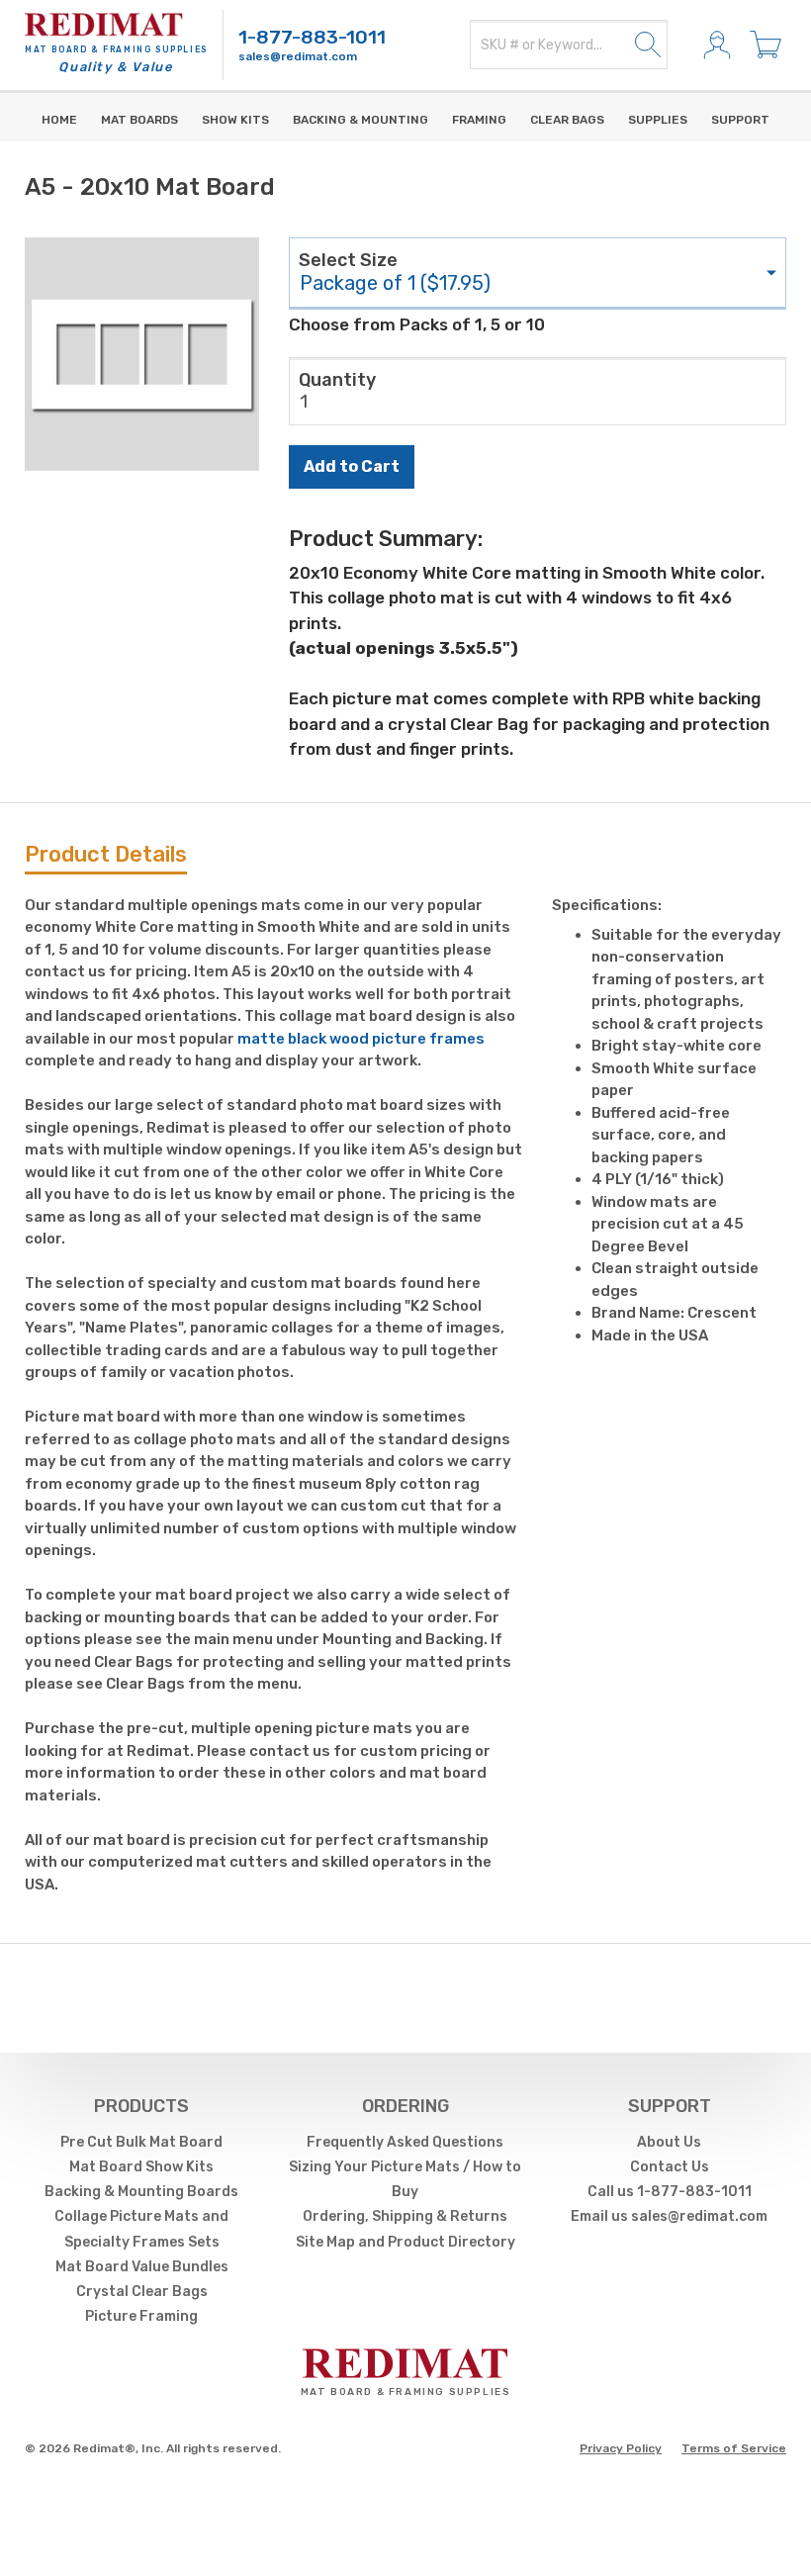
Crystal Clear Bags (142, 2292)
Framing (479, 120)
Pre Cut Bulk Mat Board (141, 2142)
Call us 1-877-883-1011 (670, 2192)
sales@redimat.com (298, 56)
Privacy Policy (621, 2448)
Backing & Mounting (360, 120)
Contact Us (670, 2167)
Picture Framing (141, 2316)
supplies (658, 120)
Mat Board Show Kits (141, 2167)
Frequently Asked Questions (405, 2142)
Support (740, 120)
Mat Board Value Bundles (142, 2267)
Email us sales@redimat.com (669, 2216)
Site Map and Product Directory (405, 2242)
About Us (669, 2142)
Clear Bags (567, 120)
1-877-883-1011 (312, 37)
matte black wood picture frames (361, 1039)
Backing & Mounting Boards (141, 2192)
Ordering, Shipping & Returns (405, 2216)
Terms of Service (734, 2448)
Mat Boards (139, 120)
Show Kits (235, 120)
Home (59, 120)
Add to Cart (352, 466)
